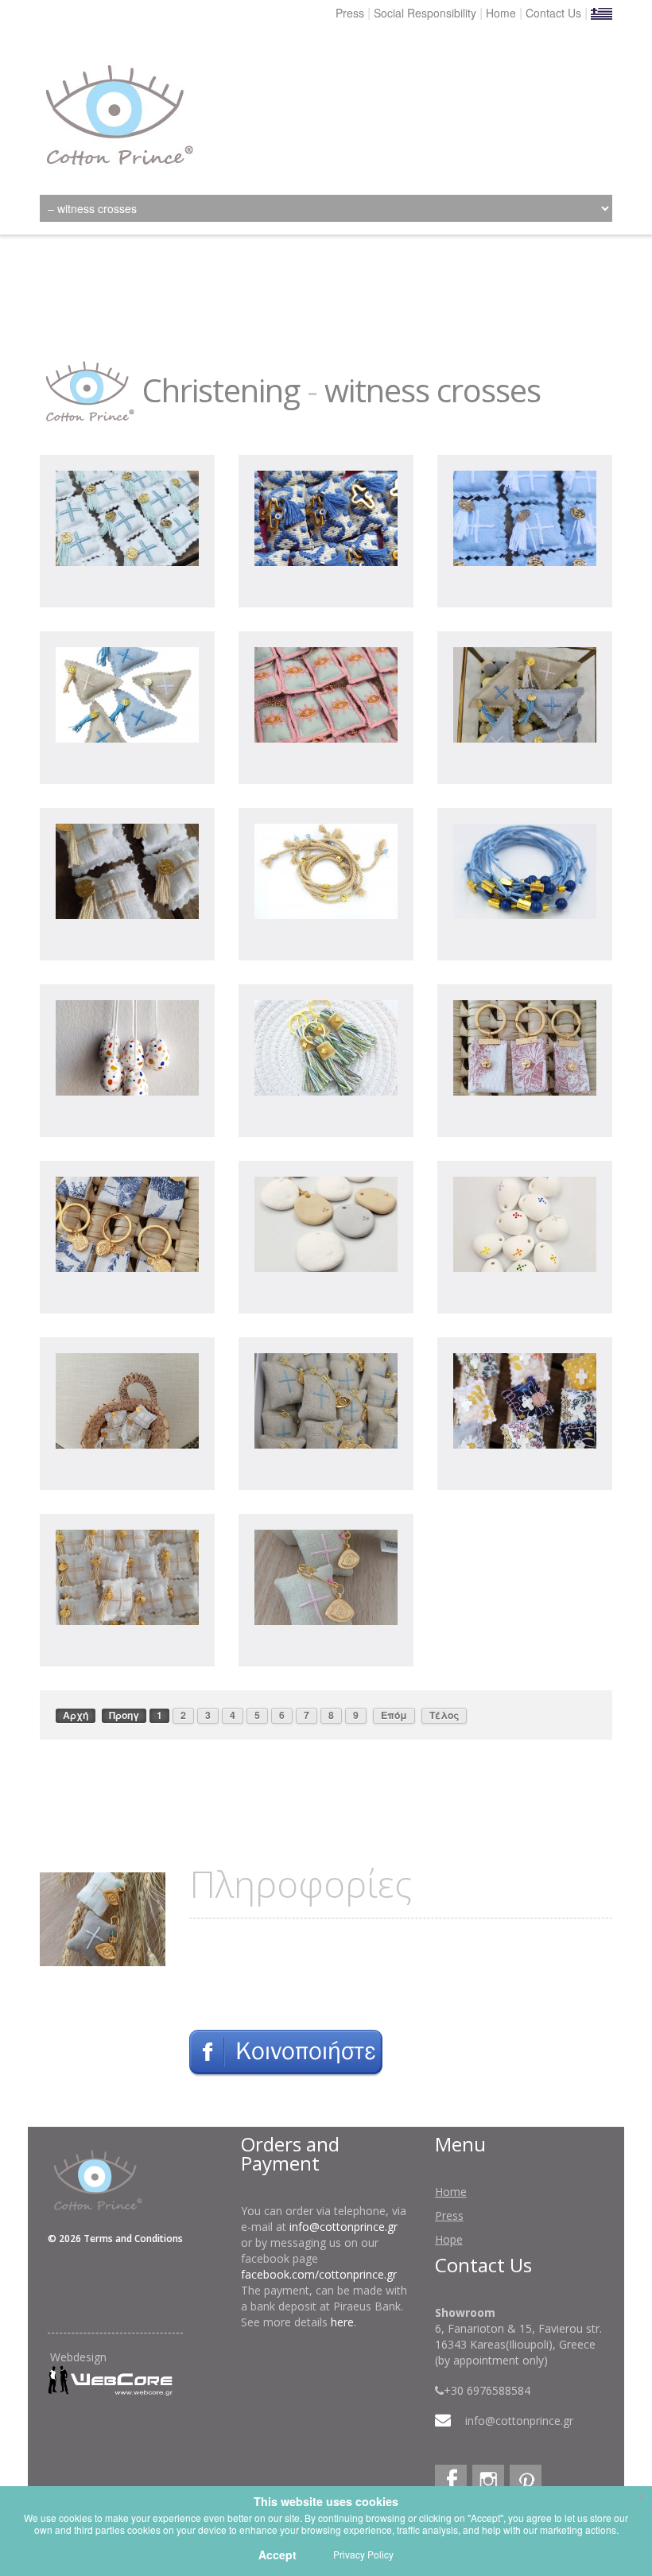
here (342, 2322)
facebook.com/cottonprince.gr (319, 2274)
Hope (449, 2239)
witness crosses (433, 390)
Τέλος (444, 1715)
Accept (277, 2555)
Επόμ (394, 1715)
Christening (221, 390)
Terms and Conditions (133, 2238)
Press (350, 13)
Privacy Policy (363, 2554)
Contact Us (553, 13)
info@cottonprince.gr (343, 2227)
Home (501, 13)
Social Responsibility (425, 13)
